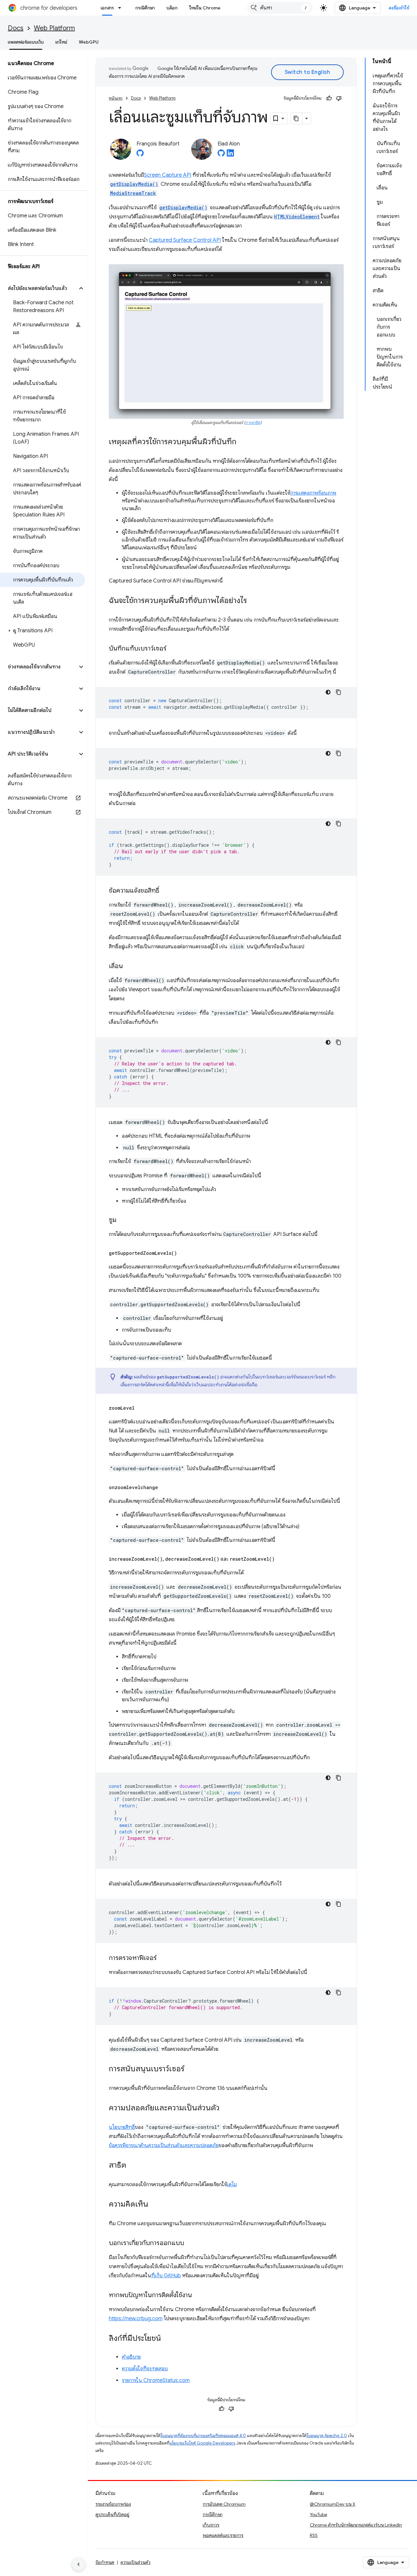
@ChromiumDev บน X (333, 2504)
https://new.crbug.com (136, 2319)
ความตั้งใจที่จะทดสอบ (145, 2369)
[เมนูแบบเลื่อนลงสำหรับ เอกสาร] (122, 8)
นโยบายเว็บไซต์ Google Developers (202, 2443)
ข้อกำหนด (105, 2562)
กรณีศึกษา (145, 8)
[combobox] (280, 8)
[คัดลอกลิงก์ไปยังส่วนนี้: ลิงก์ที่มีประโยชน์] (167, 2339)
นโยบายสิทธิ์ (122, 2127)
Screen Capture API (168, 175)
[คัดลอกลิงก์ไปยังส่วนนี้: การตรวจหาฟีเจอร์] (163, 1958)
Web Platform (54, 28)
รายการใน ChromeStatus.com (156, 2380)
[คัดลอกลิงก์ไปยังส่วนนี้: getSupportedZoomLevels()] (183, 1253)
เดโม (232, 2185)
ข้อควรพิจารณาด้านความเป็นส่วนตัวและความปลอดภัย (164, 2145)
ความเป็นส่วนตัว (136, 2562)
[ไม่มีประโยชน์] (339, 98)
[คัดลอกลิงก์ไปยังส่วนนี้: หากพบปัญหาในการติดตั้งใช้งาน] (198, 2295)
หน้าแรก (116, 98)
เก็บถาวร (211, 2525)
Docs (16, 28)
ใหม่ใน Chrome (205, 8)
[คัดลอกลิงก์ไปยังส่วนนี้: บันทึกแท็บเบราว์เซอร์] (173, 649)
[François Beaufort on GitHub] (140, 155)
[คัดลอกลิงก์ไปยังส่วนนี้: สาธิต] (133, 2166)
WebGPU (89, 42)
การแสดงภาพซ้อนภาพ (313, 493)
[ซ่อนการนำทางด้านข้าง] (79, 2564)
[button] (39, 288)
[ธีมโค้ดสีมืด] (328, 692)
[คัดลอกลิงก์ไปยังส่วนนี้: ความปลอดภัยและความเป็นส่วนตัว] (226, 2108)
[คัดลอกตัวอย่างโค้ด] (338, 692)
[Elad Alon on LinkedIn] (230, 155)
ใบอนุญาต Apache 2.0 (327, 2436)
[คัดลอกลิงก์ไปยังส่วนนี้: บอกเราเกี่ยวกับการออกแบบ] (191, 2243)
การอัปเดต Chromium (224, 2504)
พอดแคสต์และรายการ (223, 2535)
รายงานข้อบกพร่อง (113, 2504)
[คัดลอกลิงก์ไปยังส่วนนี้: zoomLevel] (141, 1408)
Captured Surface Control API (185, 240)
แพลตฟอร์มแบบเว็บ (26, 42)
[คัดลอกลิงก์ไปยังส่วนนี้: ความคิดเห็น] (155, 2205)
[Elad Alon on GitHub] (221, 155)
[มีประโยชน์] (329, 98)
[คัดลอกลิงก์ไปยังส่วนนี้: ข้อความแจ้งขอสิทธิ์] (166, 891)
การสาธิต (253, 423)
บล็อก (172, 8)
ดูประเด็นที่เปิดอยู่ (112, 2514)
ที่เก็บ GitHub (166, 2276)
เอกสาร (107, 8)
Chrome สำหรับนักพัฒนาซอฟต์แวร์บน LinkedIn (356, 2525)
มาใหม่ (61, 42)
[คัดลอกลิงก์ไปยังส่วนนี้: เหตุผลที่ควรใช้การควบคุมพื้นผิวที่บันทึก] (243, 442)
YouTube (318, 2514)
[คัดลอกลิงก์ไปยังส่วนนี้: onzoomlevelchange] (165, 1487)
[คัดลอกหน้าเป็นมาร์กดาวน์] (296, 118)
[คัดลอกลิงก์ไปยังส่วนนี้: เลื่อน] (129, 966)
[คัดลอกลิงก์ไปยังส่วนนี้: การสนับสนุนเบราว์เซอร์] (191, 2069)
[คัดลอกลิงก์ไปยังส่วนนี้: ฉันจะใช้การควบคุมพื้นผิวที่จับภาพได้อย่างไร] (253, 601)
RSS (314, 2535)
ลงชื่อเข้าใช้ (399, 8)
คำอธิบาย (131, 2357)
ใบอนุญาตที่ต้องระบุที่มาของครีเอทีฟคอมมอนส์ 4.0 (203, 2436)
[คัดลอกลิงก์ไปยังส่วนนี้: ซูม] (123, 1220)
